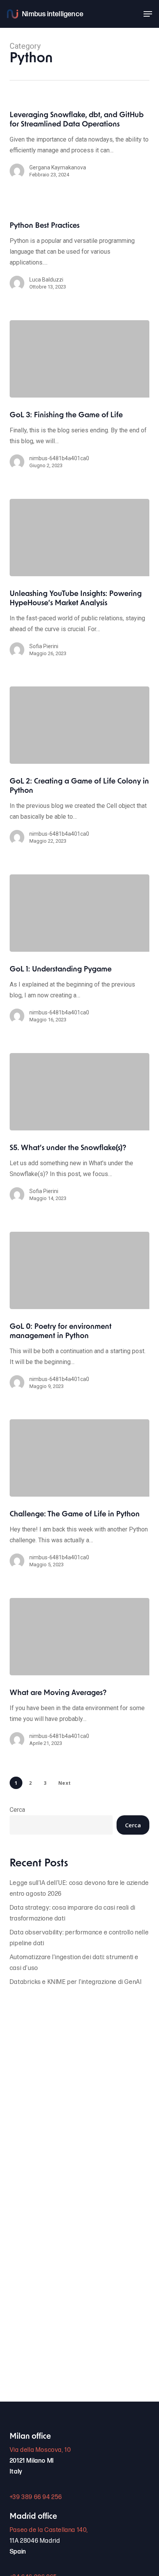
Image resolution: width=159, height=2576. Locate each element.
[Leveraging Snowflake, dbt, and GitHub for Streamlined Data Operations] (80, 149)
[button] (148, 14)
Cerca (17, 1810)
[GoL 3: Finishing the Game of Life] (80, 359)
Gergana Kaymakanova (58, 167)
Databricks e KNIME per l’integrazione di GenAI (76, 1982)
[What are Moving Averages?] (80, 1637)
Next (65, 1783)
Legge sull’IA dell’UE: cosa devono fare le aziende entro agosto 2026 (79, 1889)
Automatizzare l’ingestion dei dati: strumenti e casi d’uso (74, 1963)
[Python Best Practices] (80, 260)
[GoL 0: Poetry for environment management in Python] (80, 1270)
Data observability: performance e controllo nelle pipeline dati (79, 1938)
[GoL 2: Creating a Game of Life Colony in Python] (80, 725)
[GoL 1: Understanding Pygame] (80, 913)
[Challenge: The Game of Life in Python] (80, 1458)
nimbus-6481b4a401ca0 (59, 458)
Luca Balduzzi (46, 280)
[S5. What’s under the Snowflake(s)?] (80, 1092)
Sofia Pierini (44, 646)
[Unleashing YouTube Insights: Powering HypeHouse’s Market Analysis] (80, 538)
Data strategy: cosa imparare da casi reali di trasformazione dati (73, 1913)
